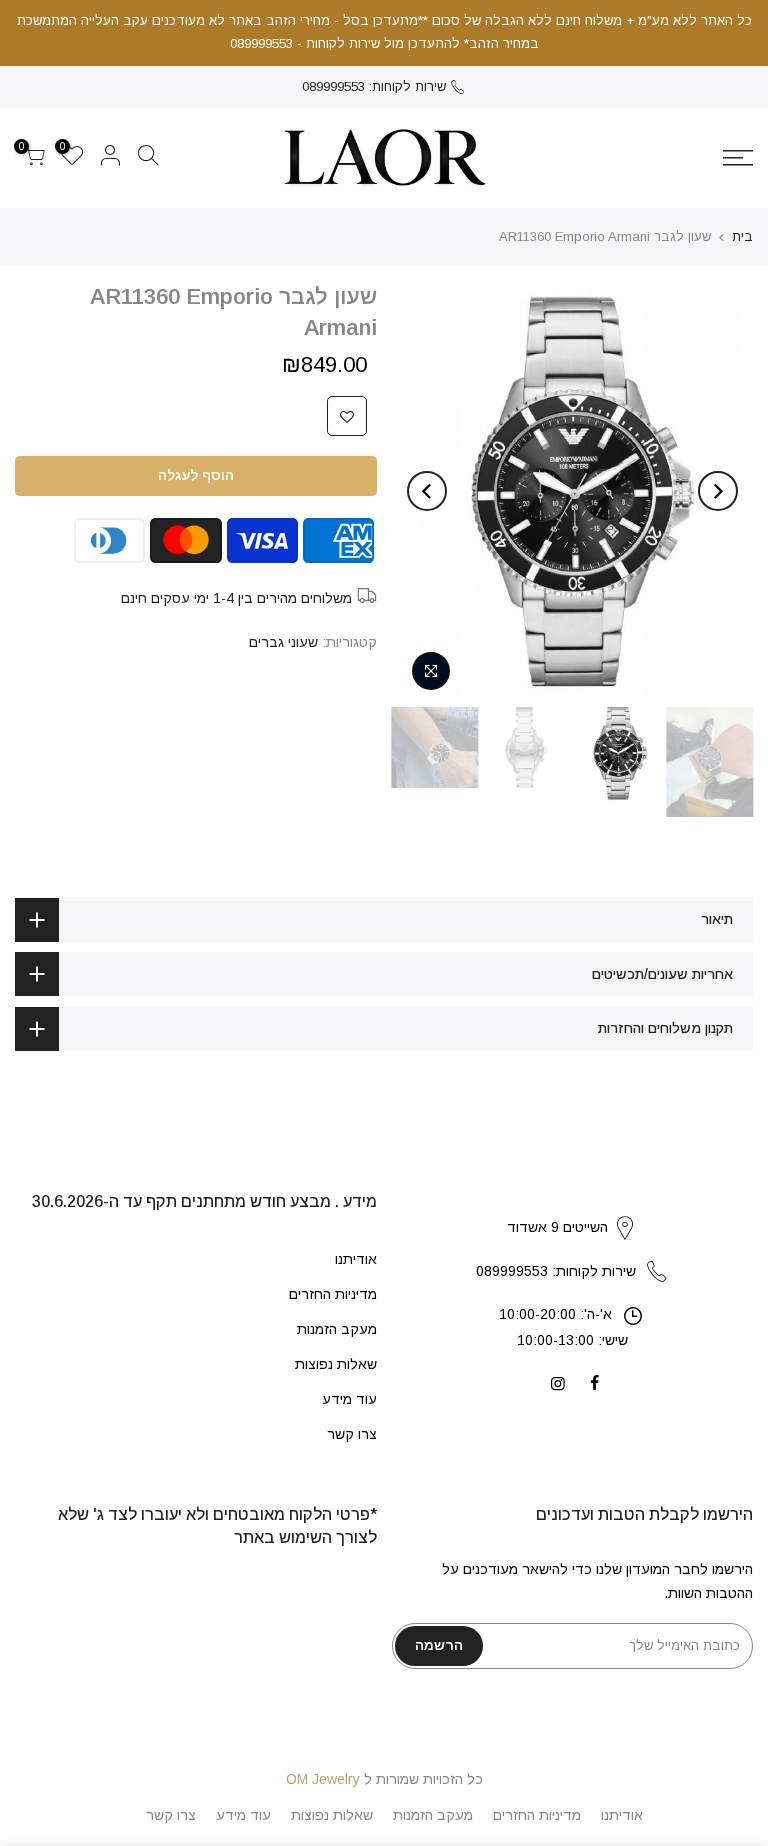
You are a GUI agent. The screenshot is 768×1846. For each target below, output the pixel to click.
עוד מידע (349, 1399)
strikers (572, 1207)
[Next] (427, 491)
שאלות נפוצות (336, 1364)
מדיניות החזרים (333, 1294)
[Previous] (718, 491)
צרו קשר (352, 1434)
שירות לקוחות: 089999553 (374, 86)
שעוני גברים (283, 642)
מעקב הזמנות (337, 1329)
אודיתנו (356, 1259)
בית (742, 236)
